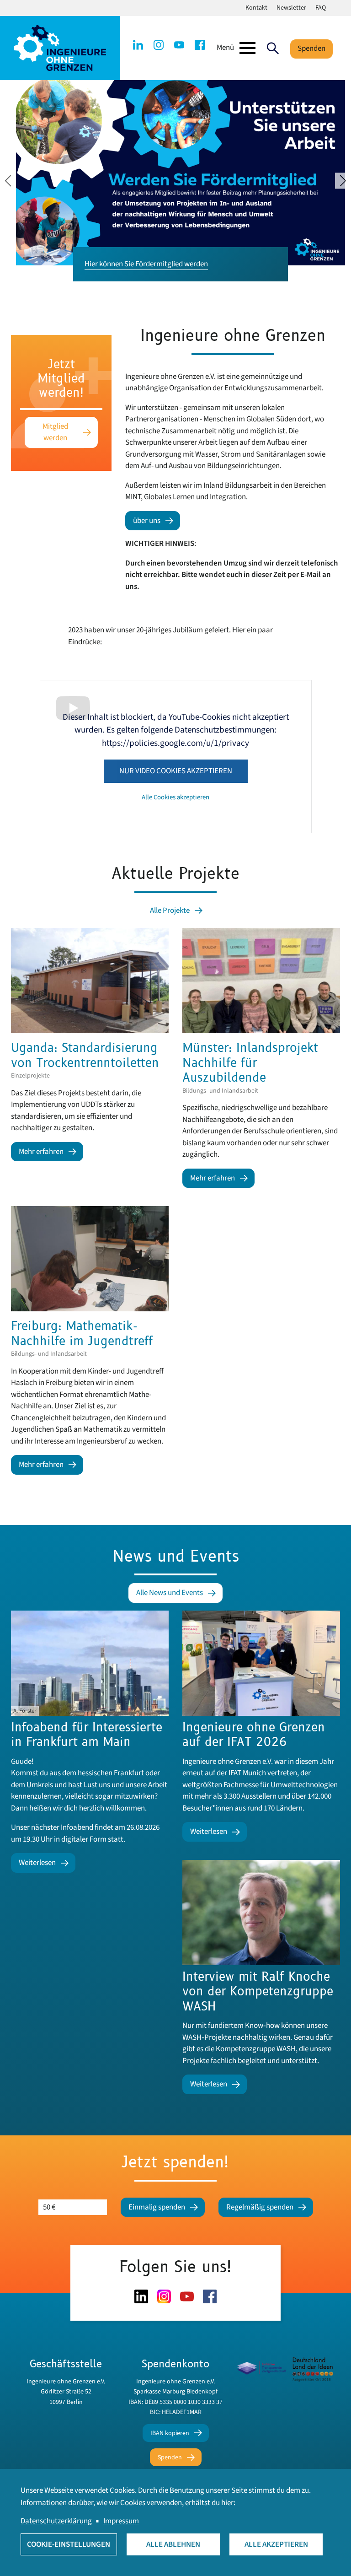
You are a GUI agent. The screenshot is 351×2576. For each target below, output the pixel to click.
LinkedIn (138, 45)
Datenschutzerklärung (56, 2521)
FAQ (321, 8)
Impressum (121, 2521)
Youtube (179, 45)
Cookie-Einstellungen (69, 2544)
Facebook (200, 45)
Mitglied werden (55, 432)
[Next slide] (343, 181)
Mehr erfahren (41, 1152)
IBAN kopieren (170, 2433)
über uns (147, 521)
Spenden (311, 49)
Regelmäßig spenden (260, 2207)
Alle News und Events (170, 1593)
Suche (273, 48)
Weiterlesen (37, 1863)
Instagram (159, 45)
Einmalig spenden (157, 2207)
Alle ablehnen (173, 2544)
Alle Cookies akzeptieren (175, 797)
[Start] (60, 48)
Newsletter (291, 8)
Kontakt (256, 8)
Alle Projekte (170, 911)
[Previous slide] (8, 181)
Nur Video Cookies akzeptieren (176, 771)
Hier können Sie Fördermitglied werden (146, 264)
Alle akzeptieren (276, 2544)
